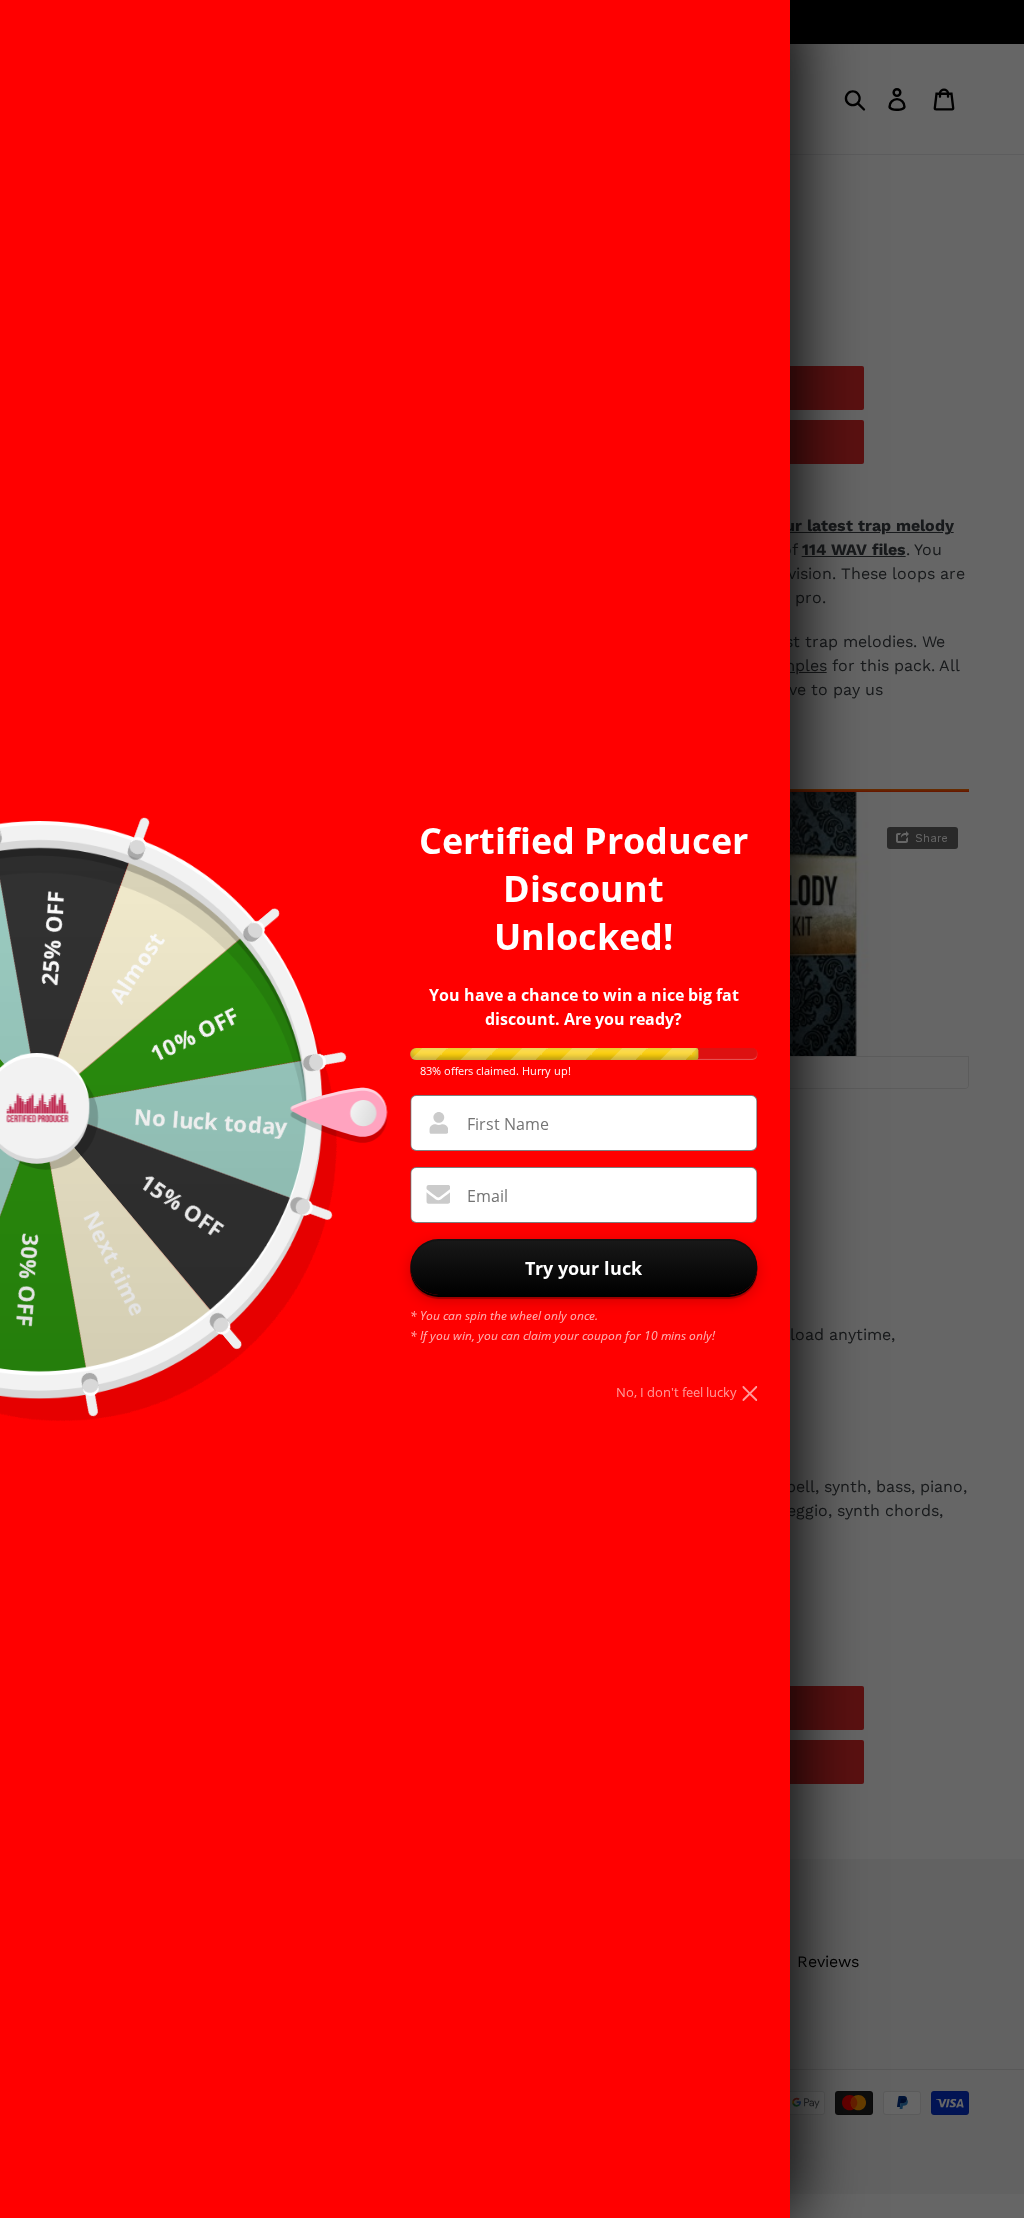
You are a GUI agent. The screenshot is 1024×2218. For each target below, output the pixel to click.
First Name (508, 1124)
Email (487, 1196)
